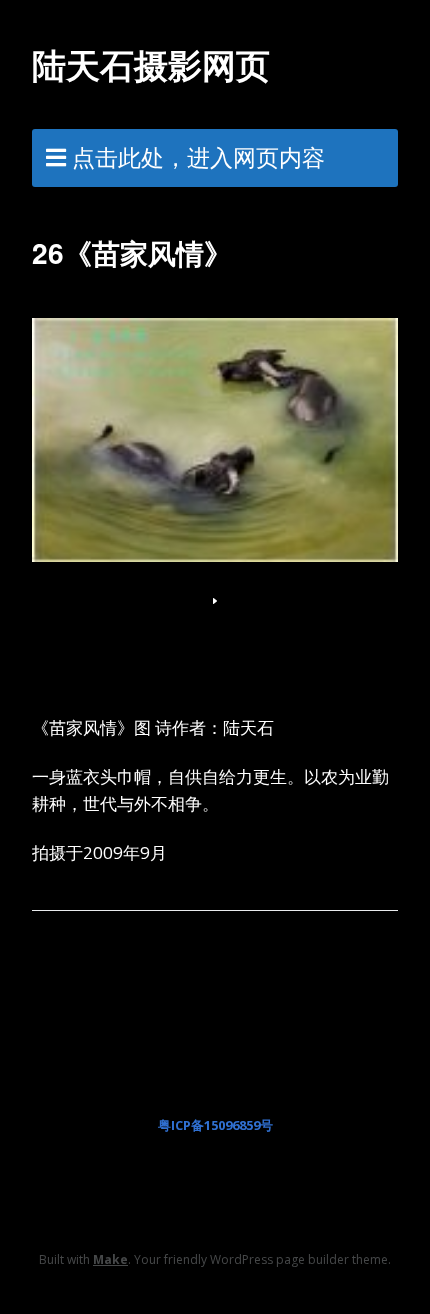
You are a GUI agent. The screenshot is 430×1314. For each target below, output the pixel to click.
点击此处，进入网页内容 (198, 157)
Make (110, 1259)
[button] (215, 601)
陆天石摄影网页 (151, 64)
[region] (215, 459)
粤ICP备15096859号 (215, 1125)
